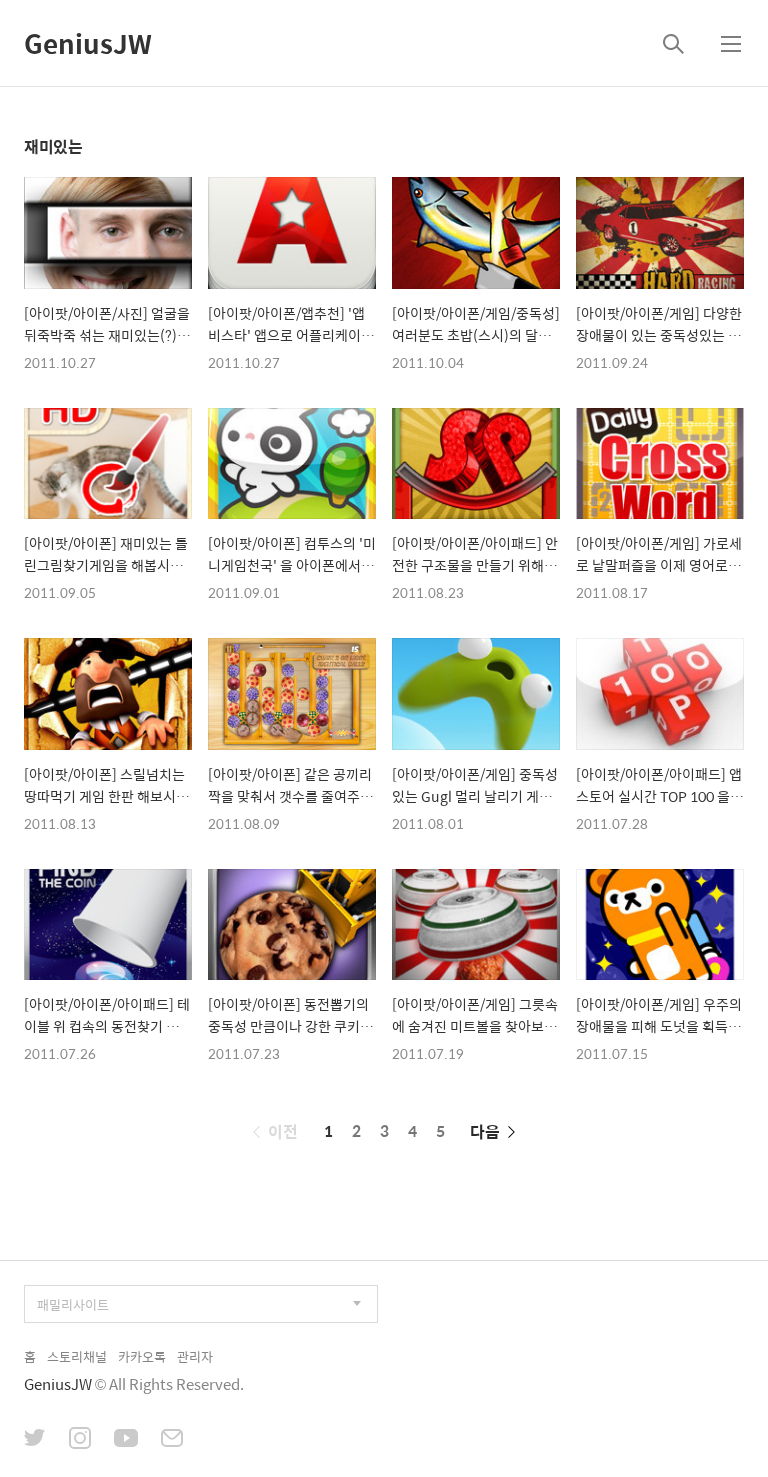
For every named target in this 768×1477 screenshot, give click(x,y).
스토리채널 (77, 1356)
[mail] (172, 1440)
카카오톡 (142, 1356)
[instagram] (80, 1440)
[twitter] (35, 1440)
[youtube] (126, 1440)
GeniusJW (88, 43)
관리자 (195, 1356)
